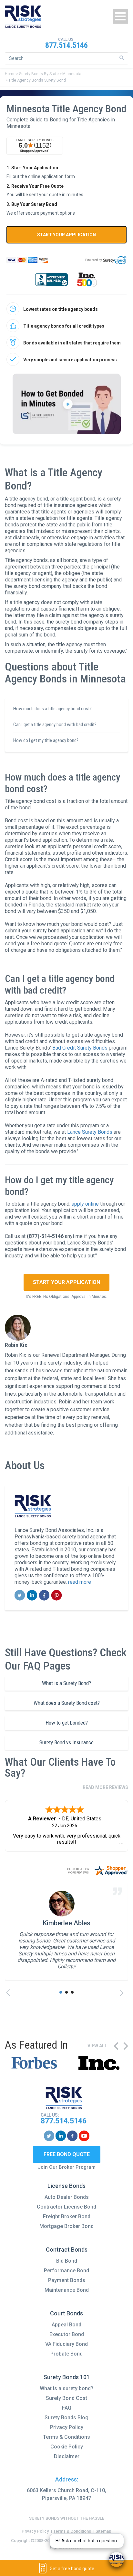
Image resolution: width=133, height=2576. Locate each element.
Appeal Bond (66, 2325)
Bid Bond (67, 2261)
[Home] (23, 17)
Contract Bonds (67, 2250)
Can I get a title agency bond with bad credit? (55, 725)
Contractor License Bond (66, 2207)
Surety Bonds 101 (67, 2377)
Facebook (44, 1595)
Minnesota (72, 74)
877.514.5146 (66, 45)
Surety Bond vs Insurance (66, 1742)
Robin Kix (16, 1345)
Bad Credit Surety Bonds (80, 1048)
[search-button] (122, 58)
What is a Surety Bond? (66, 1683)
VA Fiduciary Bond (66, 2344)
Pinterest (57, 1595)
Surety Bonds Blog (66, 2418)
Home (10, 74)
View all (97, 2046)
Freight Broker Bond (67, 2216)
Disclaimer (67, 2456)
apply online (85, 1204)
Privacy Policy (67, 2427)
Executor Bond (67, 2334)
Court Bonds (66, 2313)
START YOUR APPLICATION (66, 235)
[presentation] (10, 1993)
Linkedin (32, 1595)
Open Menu (120, 16)
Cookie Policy (67, 2447)
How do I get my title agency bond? (46, 740)
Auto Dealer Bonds (67, 2197)
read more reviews (105, 1787)
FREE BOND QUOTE (67, 2154)
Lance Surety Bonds (90, 1132)
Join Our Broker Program (67, 2167)
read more (80, 1582)
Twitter (20, 1595)
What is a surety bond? (66, 2388)
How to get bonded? (67, 1723)
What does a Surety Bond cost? (67, 1703)
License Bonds (66, 2186)
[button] (61, 1992)
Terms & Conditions (66, 2437)
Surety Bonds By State (39, 74)
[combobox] (66, 58)
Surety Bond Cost (66, 2398)
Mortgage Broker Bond (66, 2226)
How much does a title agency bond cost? (52, 709)
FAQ (67, 2408)
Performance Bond (66, 2271)
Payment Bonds (67, 2280)
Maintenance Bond (67, 2290)
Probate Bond (66, 2354)
